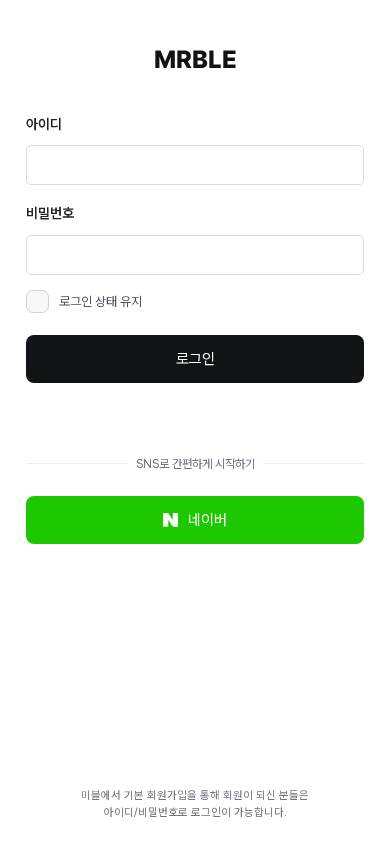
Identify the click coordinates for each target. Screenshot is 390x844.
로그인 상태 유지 (100, 301)
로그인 (195, 359)
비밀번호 (50, 213)
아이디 (44, 124)
